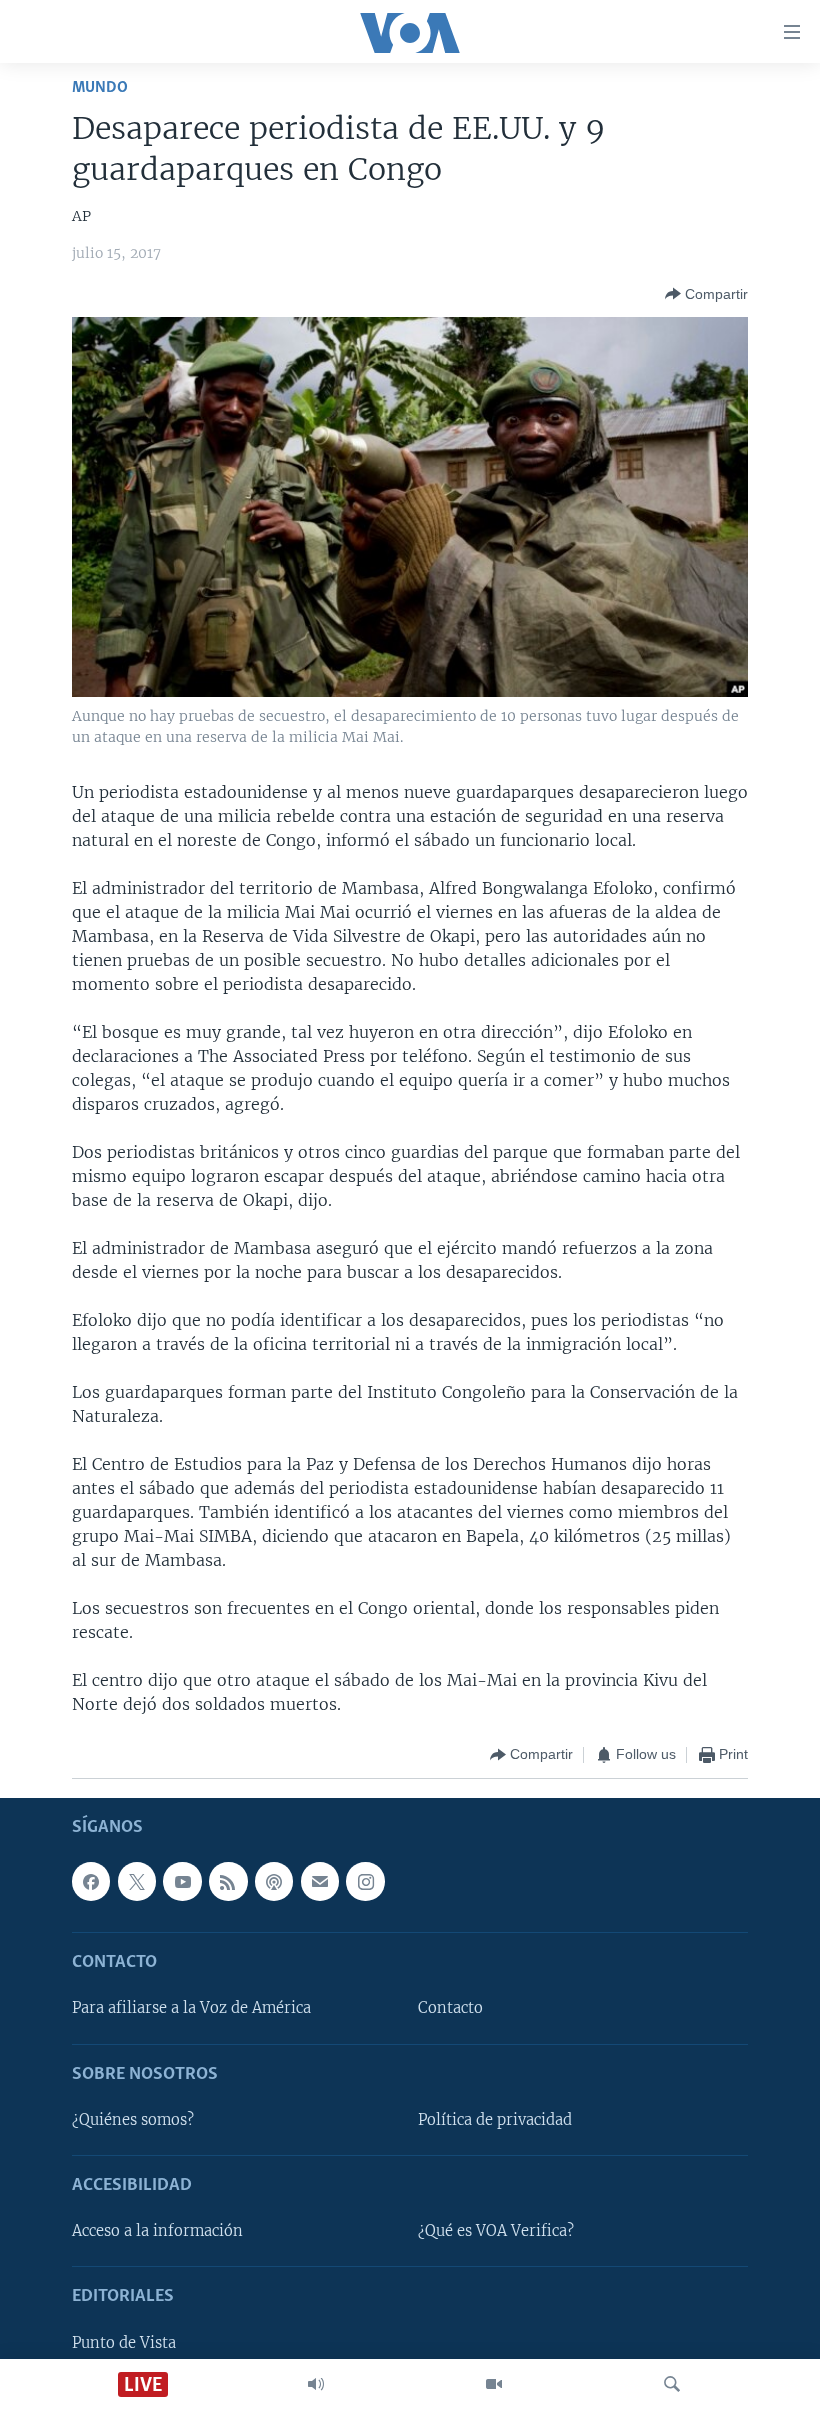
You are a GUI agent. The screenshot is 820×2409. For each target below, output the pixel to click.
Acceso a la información (157, 2231)
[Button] (706, 294)
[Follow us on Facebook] (91, 1881)
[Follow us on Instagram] (365, 1881)
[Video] (494, 2384)
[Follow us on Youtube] (182, 1881)
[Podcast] (274, 1881)
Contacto (450, 2008)
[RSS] (228, 1881)
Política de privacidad (495, 2119)
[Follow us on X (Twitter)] (137, 1881)
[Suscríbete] (320, 1881)
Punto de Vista (124, 2342)
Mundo (100, 87)
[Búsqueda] (672, 2384)
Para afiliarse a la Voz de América (191, 2008)
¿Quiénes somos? (133, 2119)
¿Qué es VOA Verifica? (496, 2231)
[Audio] (316, 2384)
